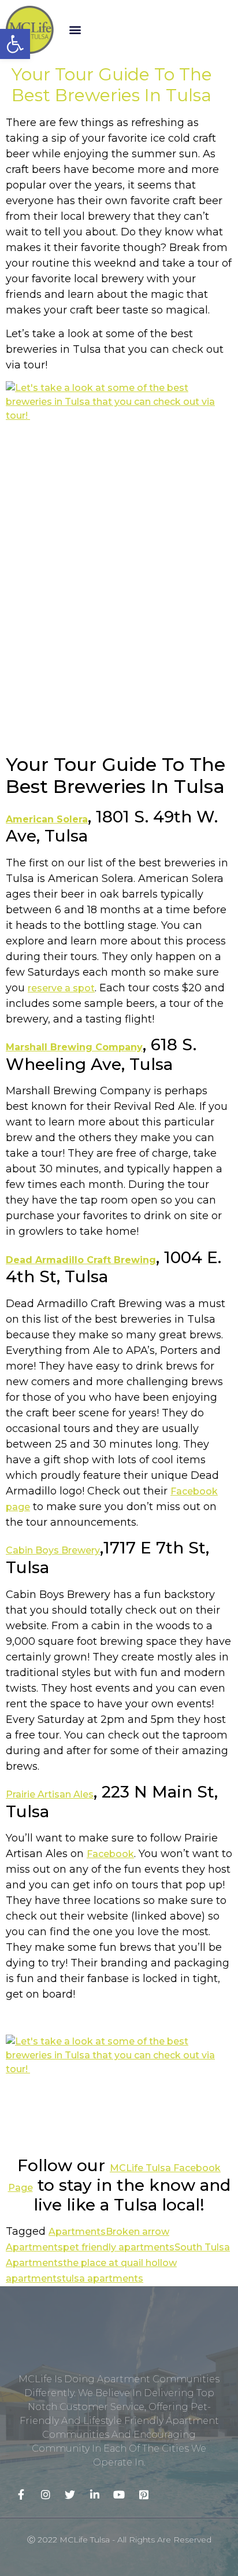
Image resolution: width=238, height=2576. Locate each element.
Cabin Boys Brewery (53, 1550)
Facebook (110, 1854)
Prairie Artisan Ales (50, 1794)
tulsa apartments (103, 2278)
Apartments (77, 2232)
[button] (75, 30)
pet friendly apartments (119, 2247)
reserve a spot (61, 988)
